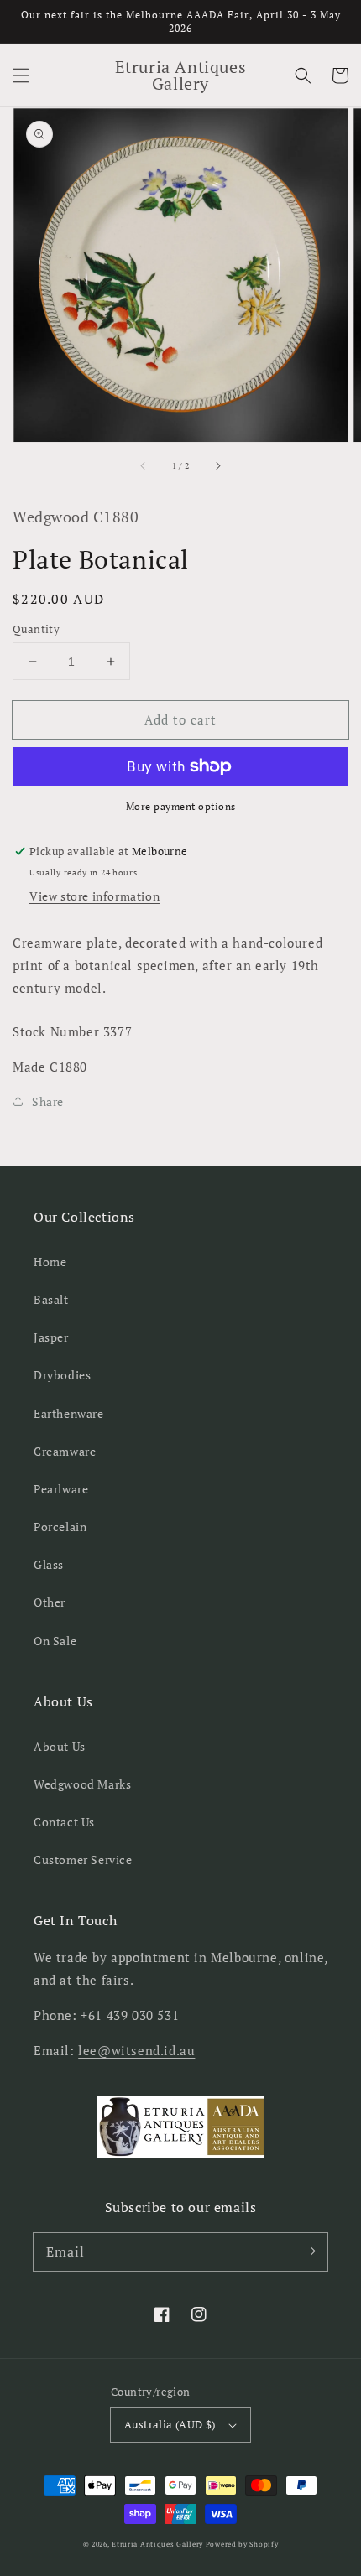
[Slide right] (217, 465)
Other (50, 1602)
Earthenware (69, 1413)
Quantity (36, 629)
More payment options (181, 806)
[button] (21, 75)
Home (50, 1262)
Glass (49, 1564)
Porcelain (60, 1527)
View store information (94, 896)
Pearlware (61, 1489)
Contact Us (64, 1822)
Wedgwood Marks (82, 1784)
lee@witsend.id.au (136, 2050)
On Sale (55, 1641)
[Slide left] (144, 465)
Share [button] (48, 1101)
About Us (60, 1746)
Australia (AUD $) (170, 2424)
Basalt (51, 1299)
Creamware (65, 1451)
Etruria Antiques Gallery (159, 2544)
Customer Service (83, 1859)
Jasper (51, 1337)
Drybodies (62, 1375)
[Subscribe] (309, 2251)
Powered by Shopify (242, 2544)
